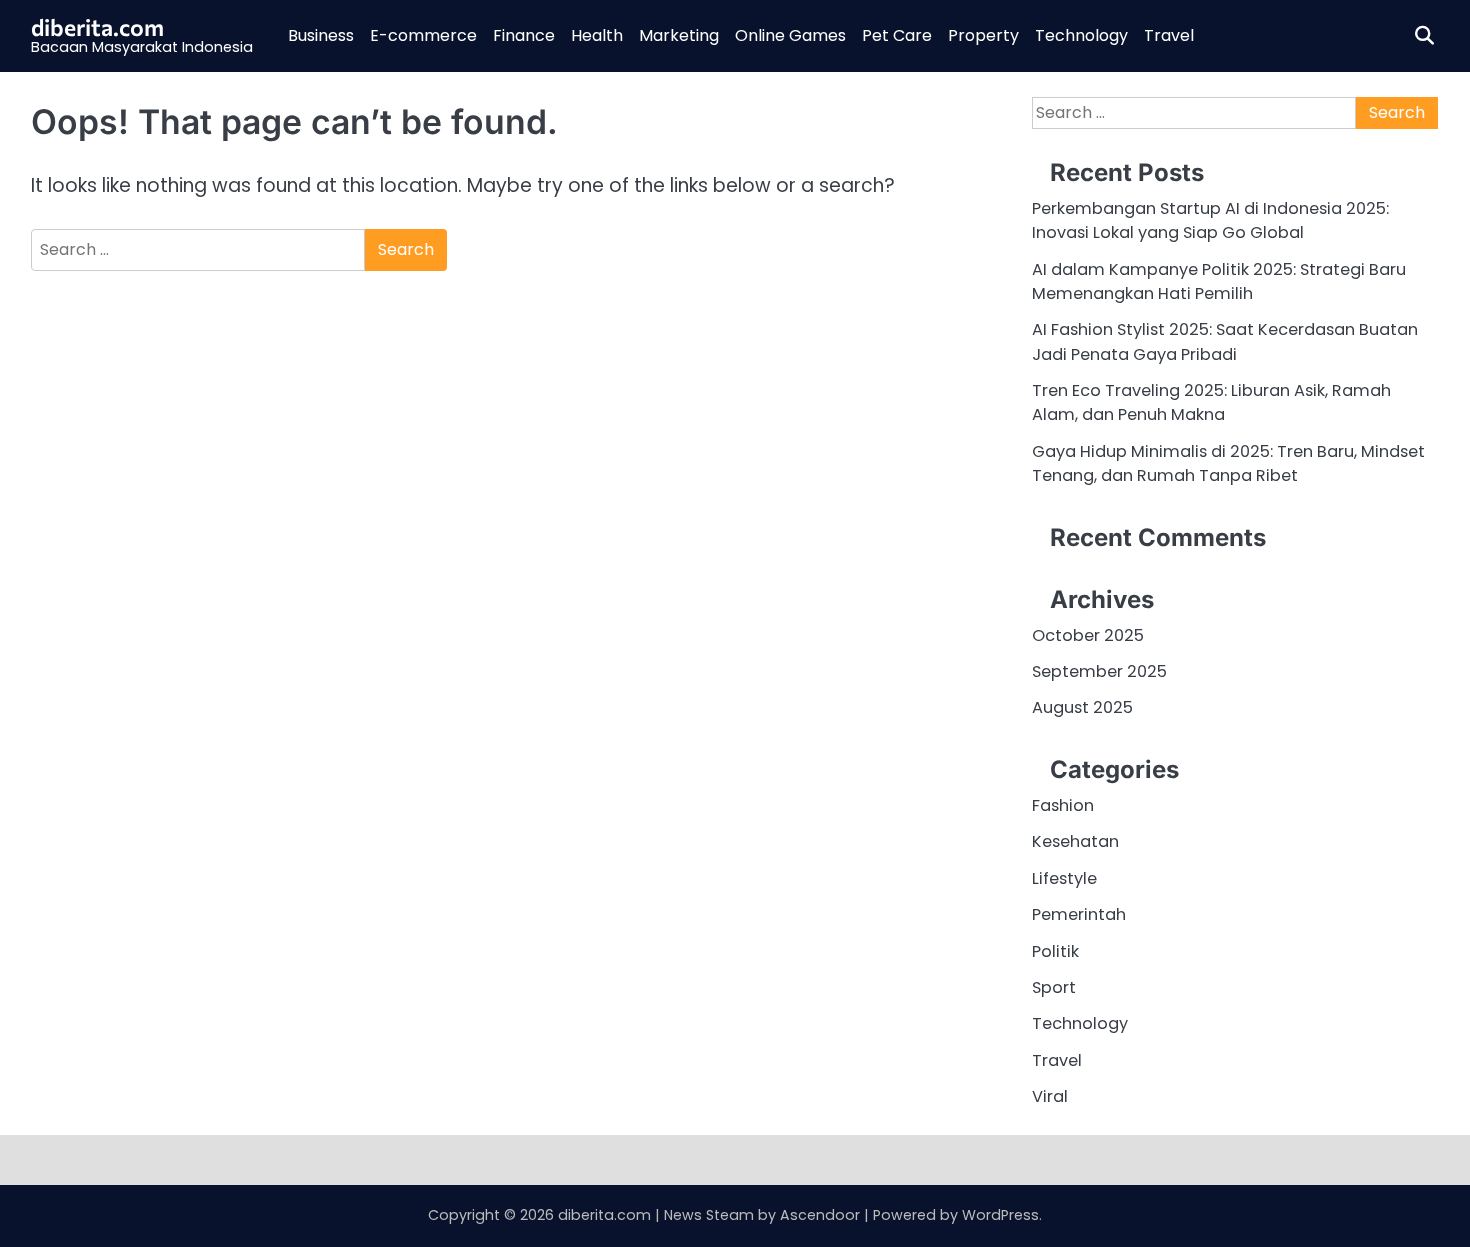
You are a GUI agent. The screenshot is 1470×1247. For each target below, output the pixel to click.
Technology (1081, 35)
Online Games (790, 35)
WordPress (1000, 1215)
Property (983, 35)
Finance (524, 35)
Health (597, 35)
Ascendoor (820, 1215)
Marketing (679, 35)
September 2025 (1099, 671)
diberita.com (97, 27)
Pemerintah (1079, 914)
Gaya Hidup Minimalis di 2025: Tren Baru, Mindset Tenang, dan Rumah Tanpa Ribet (1228, 463)
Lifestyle (1064, 878)
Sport (1054, 987)
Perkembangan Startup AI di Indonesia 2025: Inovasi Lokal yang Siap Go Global (1210, 220)
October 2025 (1088, 635)
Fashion (1063, 805)
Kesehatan (1075, 841)
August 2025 (1082, 707)
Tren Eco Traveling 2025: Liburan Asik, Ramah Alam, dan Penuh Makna (1211, 402)
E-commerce (423, 35)
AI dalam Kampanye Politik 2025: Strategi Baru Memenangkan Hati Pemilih (1219, 281)
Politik (1055, 951)
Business (321, 35)
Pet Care (897, 35)
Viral (1050, 1096)
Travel (1169, 35)
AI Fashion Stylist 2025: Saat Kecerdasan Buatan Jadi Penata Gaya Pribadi (1225, 341)
